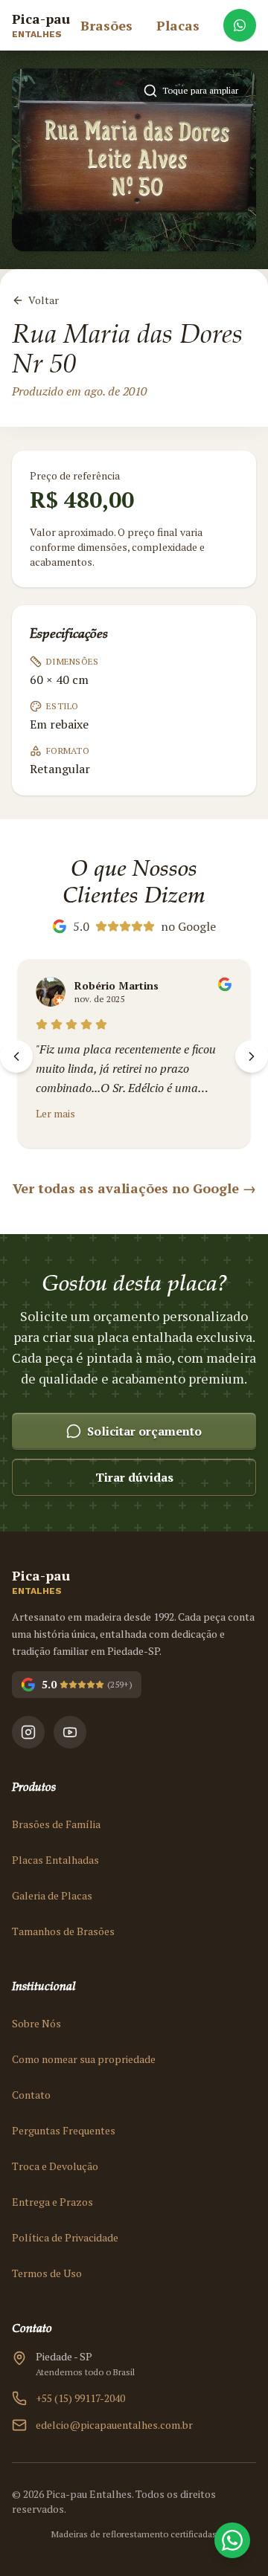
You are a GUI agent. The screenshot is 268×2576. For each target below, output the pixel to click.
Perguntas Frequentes (64, 2130)
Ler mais (55, 1113)
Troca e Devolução (55, 2166)
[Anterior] (16, 1056)
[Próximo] (252, 1056)
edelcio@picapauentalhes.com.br (114, 2425)
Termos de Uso (47, 2273)
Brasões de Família (56, 1824)
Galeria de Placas (52, 1895)
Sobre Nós (36, 2023)
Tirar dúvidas (134, 1477)
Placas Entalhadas (55, 1860)
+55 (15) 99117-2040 (80, 2398)
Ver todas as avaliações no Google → (134, 1188)
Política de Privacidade (65, 2237)
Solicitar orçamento (144, 1431)
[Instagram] (28, 1732)
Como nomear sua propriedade (84, 2059)
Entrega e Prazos (52, 2202)
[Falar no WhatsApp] (240, 25)
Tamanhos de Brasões (63, 1931)
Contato (31, 2095)
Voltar (44, 300)
